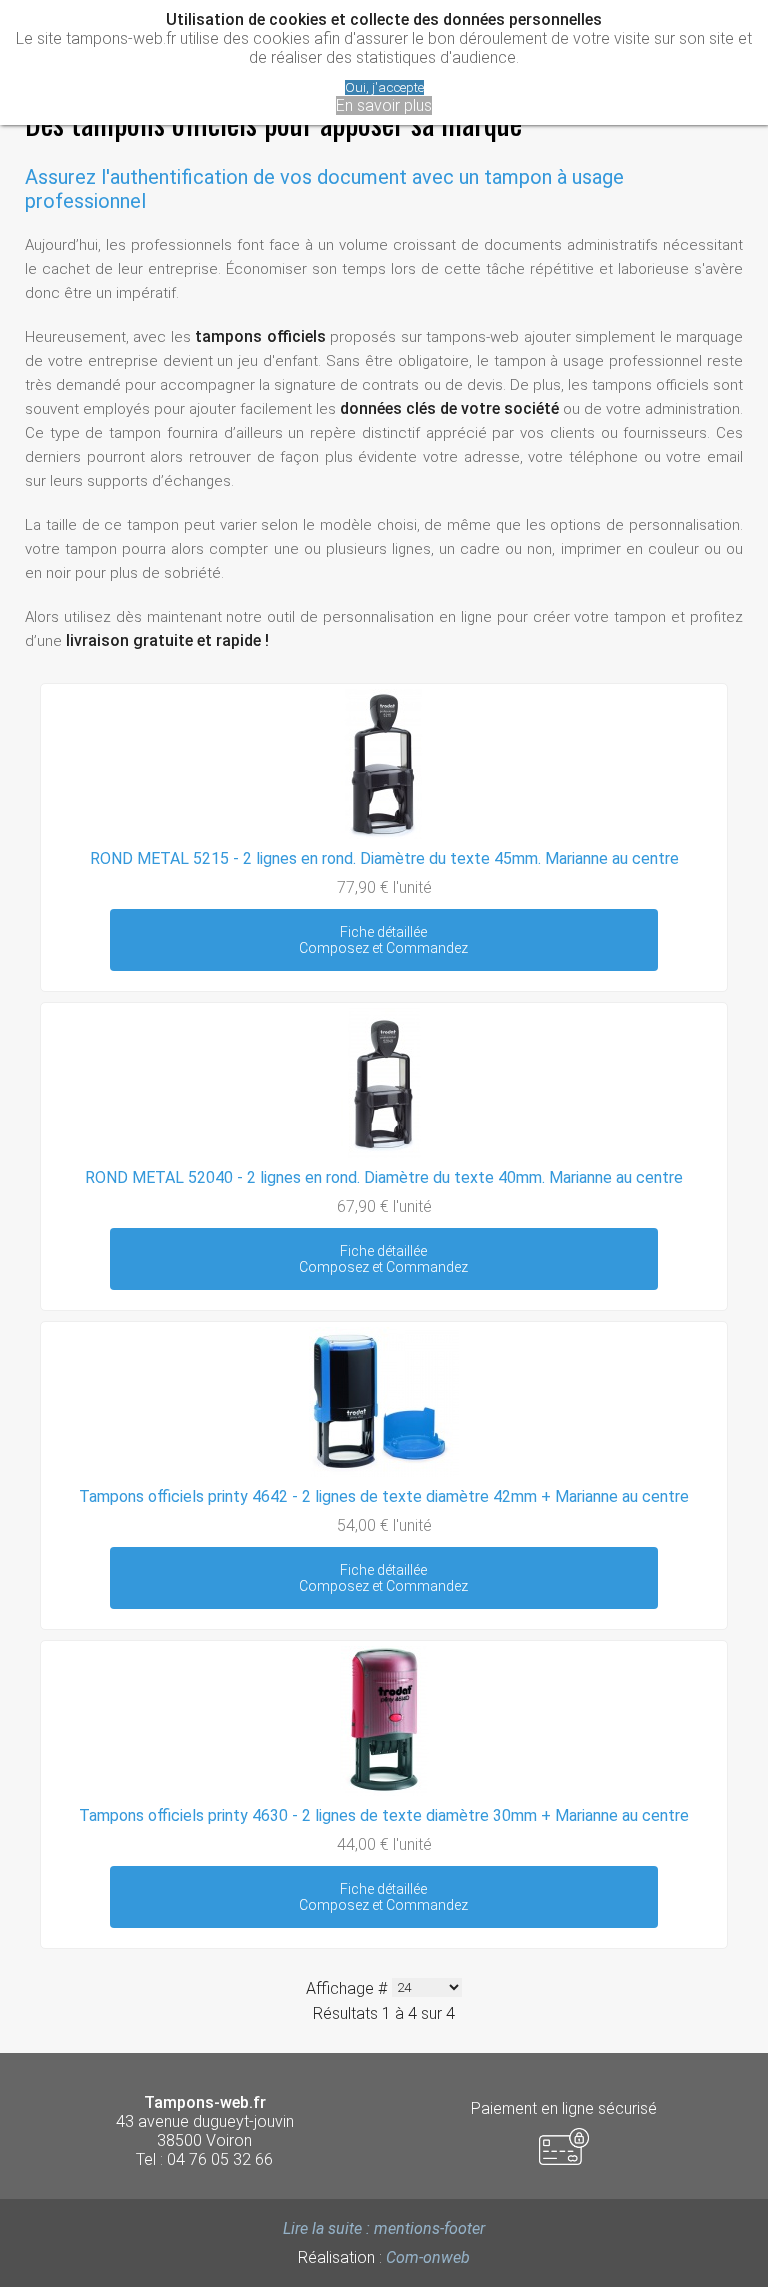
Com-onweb (428, 2257)
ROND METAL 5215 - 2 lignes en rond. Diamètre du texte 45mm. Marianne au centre (384, 858)
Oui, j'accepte (384, 87)
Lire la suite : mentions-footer (384, 2228)
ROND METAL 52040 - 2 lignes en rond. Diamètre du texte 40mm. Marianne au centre (384, 1177)
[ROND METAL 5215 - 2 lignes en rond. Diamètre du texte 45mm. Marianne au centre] (384, 833)
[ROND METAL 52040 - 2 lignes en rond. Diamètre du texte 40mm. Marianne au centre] (384, 1152)
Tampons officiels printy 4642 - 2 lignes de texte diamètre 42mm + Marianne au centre (384, 1496)
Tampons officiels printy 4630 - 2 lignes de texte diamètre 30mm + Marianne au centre (384, 1815)
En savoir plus (384, 105)
